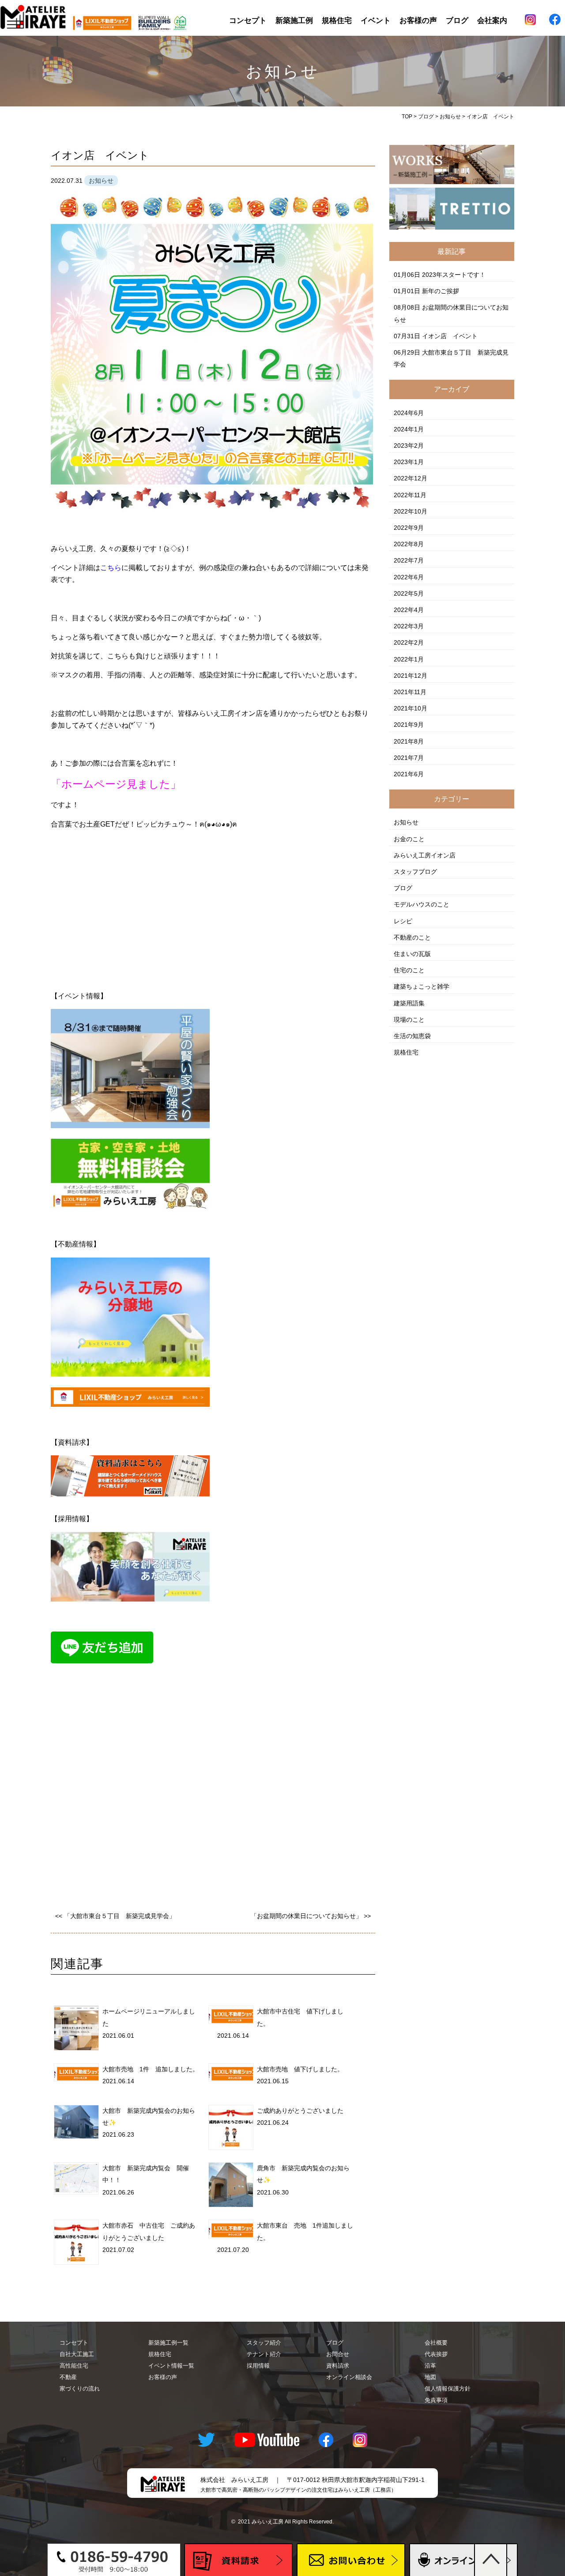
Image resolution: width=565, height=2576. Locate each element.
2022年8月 (409, 544)
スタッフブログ (415, 872)
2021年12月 (411, 676)
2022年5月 (409, 593)
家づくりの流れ (80, 2389)
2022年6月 (409, 577)
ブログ (457, 20)
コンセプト (248, 20)
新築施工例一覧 (168, 2343)
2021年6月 (409, 774)
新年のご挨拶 (441, 291)
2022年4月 (409, 610)
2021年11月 (410, 692)
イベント (376, 20)
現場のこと (409, 1020)
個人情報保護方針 (448, 2389)
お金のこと (409, 839)
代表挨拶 (436, 2354)
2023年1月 (409, 462)
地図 (430, 2377)
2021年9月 (409, 725)
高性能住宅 (74, 2366)
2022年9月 (409, 528)
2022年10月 (411, 511)
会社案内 (492, 20)
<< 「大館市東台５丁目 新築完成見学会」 (115, 1916)
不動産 (68, 2377)
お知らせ (406, 822)
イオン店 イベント (450, 336)
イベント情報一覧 (171, 2366)
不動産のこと (412, 937)
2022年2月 (409, 642)
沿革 (430, 2366)
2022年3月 (409, 626)
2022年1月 (409, 659)
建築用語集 (409, 1003)
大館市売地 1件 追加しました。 (151, 2069)
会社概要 (436, 2343)
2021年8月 (409, 741)
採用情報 (258, 2366)
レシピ (403, 921)
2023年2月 (409, 446)
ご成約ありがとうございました (300, 2111)
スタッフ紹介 (264, 2343)
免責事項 (436, 2400)
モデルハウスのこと (422, 904)
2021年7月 (409, 758)
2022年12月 (411, 478)
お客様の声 (418, 20)
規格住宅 (337, 20)
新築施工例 (294, 20)
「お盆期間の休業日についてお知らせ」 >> (311, 1916)
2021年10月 (411, 708)
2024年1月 (409, 429)
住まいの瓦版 (412, 954)
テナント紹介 (264, 2354)
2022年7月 (409, 560)
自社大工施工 (77, 2354)
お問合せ (338, 2354)
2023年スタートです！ (454, 275)
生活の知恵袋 (412, 1036)
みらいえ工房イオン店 (425, 855)
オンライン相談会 (349, 2377)
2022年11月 (410, 495)
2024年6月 (409, 413)
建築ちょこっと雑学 (422, 986)
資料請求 (338, 2366)
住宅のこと (409, 970)
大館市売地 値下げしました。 (300, 2069)
